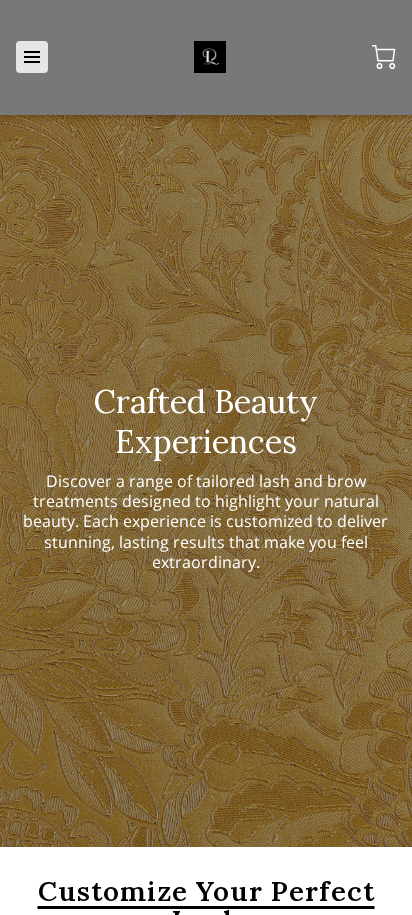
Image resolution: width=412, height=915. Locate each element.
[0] (384, 57)
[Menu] (32, 57)
